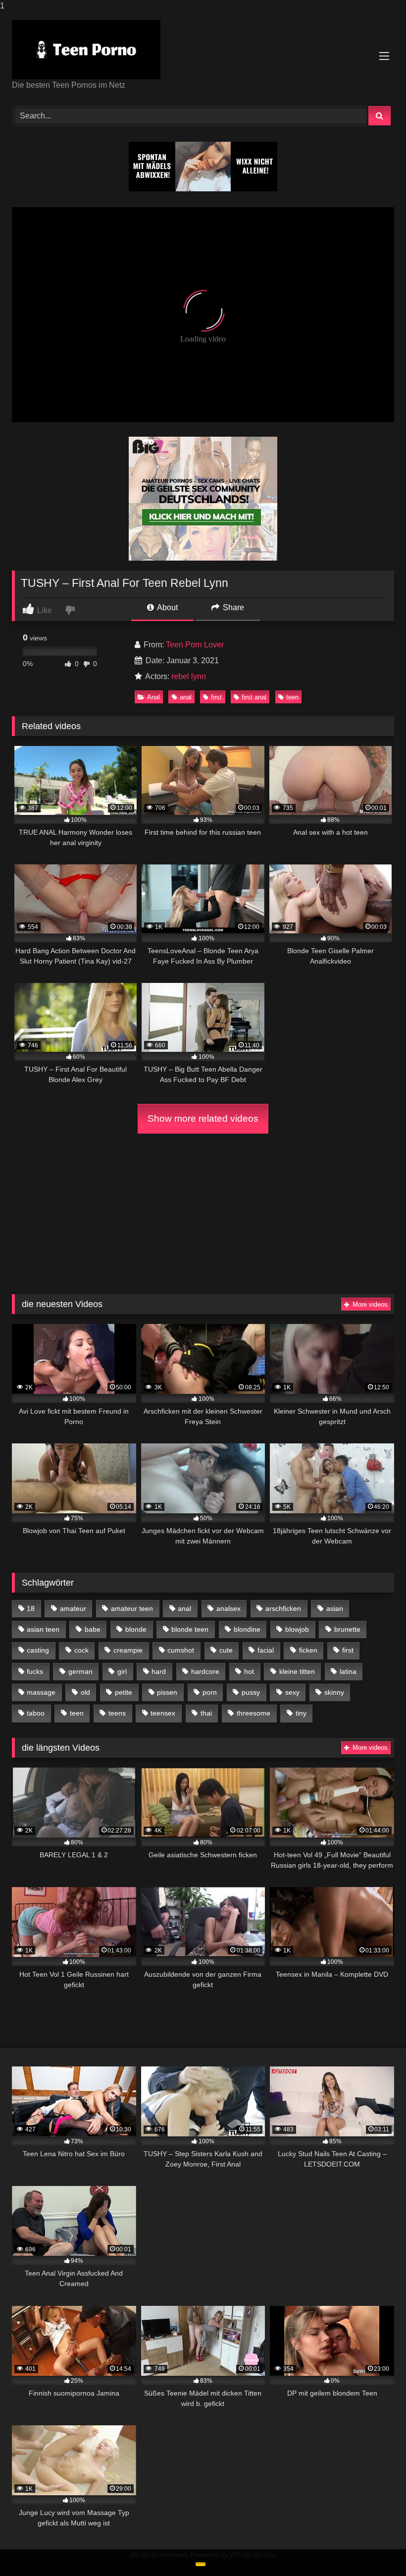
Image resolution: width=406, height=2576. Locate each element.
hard (159, 1671)
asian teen (43, 1629)
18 (31, 1608)
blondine (247, 1629)
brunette (347, 1629)
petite (124, 1692)
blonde (136, 1629)
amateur (73, 1608)
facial (266, 1650)
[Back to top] (375, 2548)
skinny (334, 1692)
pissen (167, 1692)
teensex (163, 1713)
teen (292, 697)
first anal (254, 697)
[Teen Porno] (203, 50)
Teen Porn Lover (195, 645)
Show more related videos (203, 1118)
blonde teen (190, 1629)
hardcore (205, 1671)
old (85, 1692)
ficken (308, 1650)
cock (81, 1650)
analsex (228, 1608)
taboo (36, 1713)
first (216, 697)
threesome (254, 1713)
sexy (292, 1692)
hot (249, 1671)
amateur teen (132, 1608)
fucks (35, 1671)
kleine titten (297, 1671)
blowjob (297, 1629)
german (80, 1671)
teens (117, 1713)
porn (210, 1692)
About (167, 607)
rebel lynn (189, 676)
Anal (153, 697)
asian (335, 1608)
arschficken (283, 1608)
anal (186, 697)
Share (232, 607)
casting (38, 1650)
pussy (251, 1692)
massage (41, 1692)
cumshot (181, 1650)
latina (348, 1671)
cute (226, 1650)
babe (93, 1629)
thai (206, 1713)
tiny (301, 1713)
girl (122, 1671)
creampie (128, 1650)
